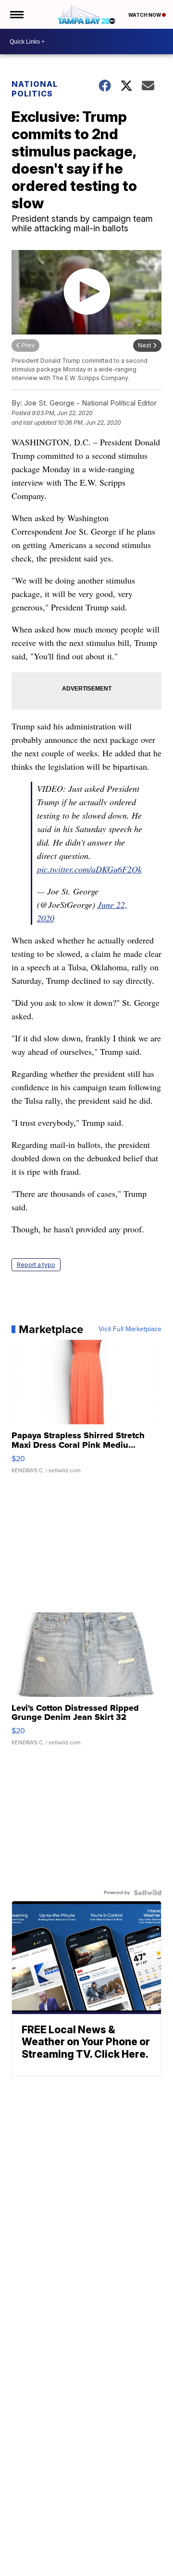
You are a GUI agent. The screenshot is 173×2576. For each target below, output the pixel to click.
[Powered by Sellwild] (148, 1893)
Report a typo (36, 1265)
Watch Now (145, 15)
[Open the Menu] (16, 14)
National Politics (35, 89)
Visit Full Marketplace (130, 1329)
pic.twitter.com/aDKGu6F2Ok (89, 869)
